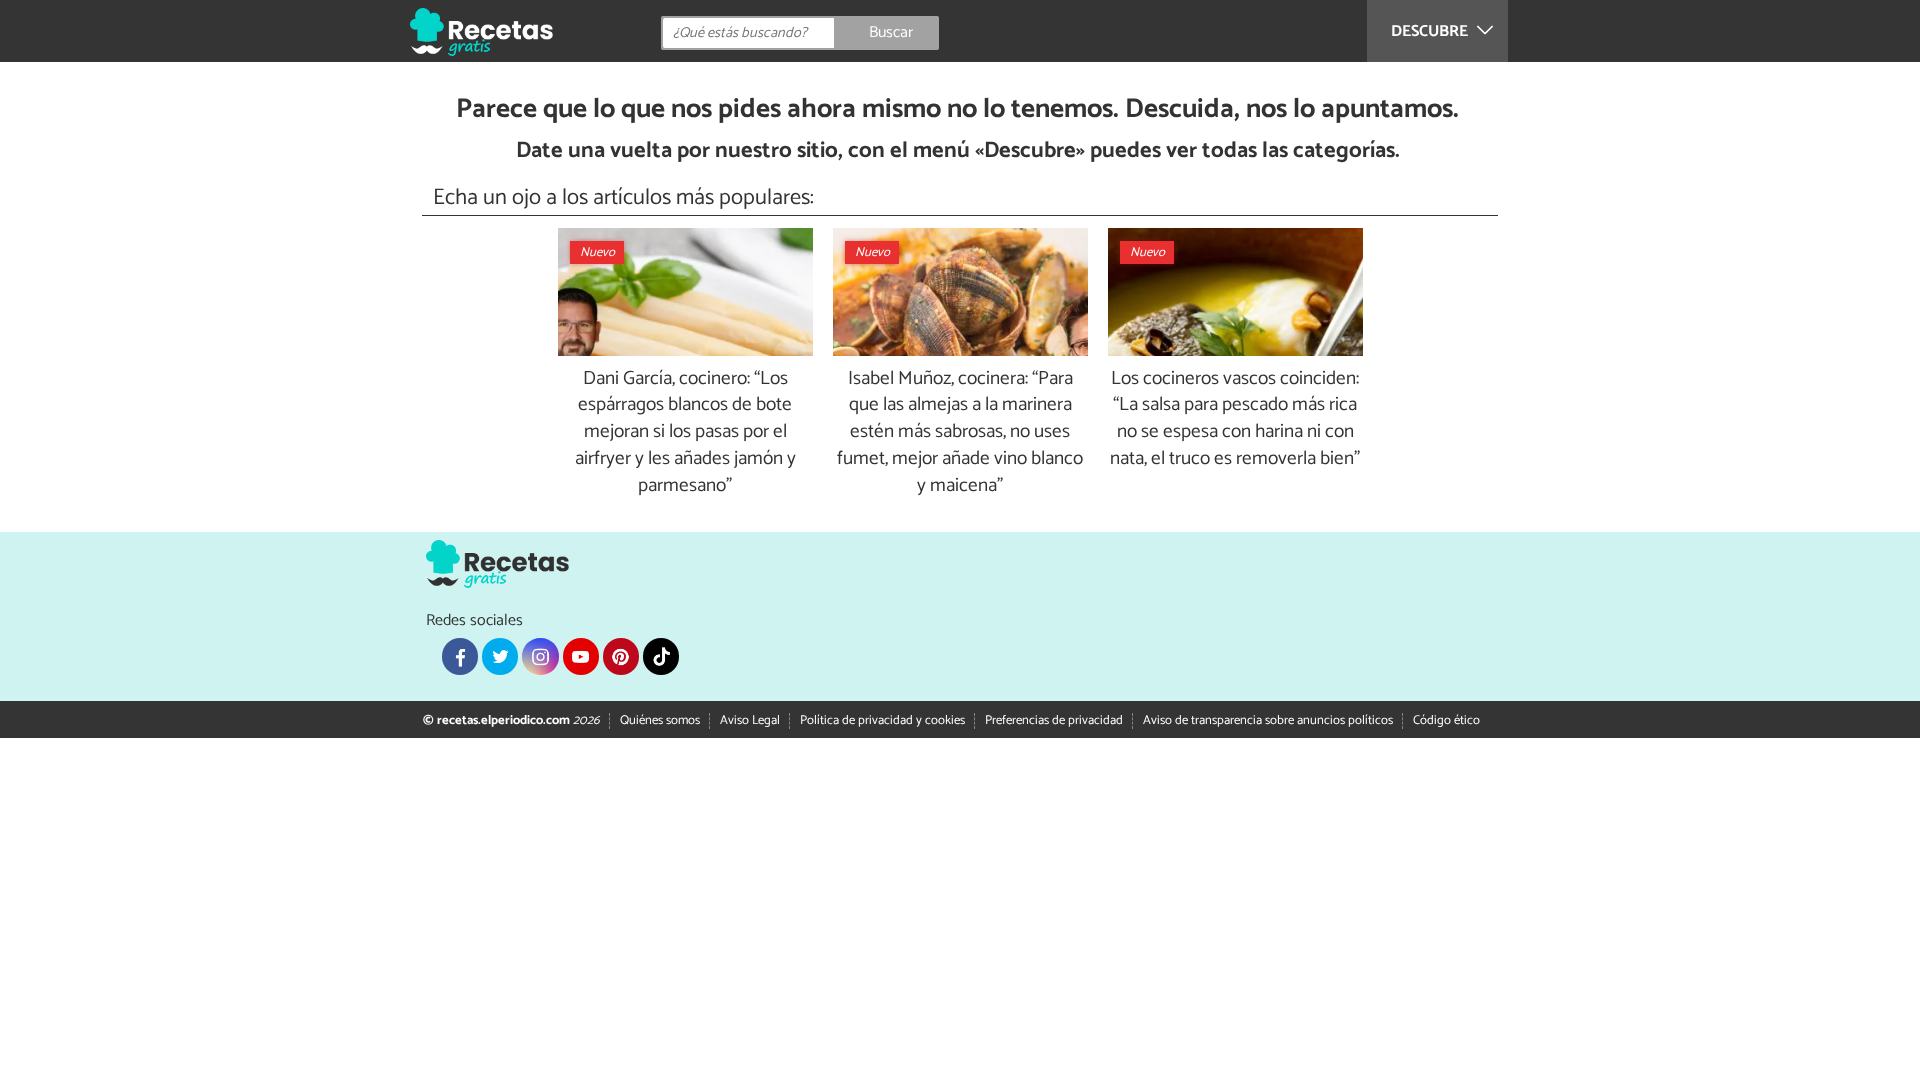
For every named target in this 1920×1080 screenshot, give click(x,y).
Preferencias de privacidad (1054, 720)
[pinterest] (621, 656)
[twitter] (500, 656)
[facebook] (460, 656)
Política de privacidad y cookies (882, 720)
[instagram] (540, 656)
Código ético (1446, 720)
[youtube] (581, 656)
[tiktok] (661, 656)
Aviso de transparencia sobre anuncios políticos (1268, 720)
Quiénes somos (660, 720)
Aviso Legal (750, 720)
